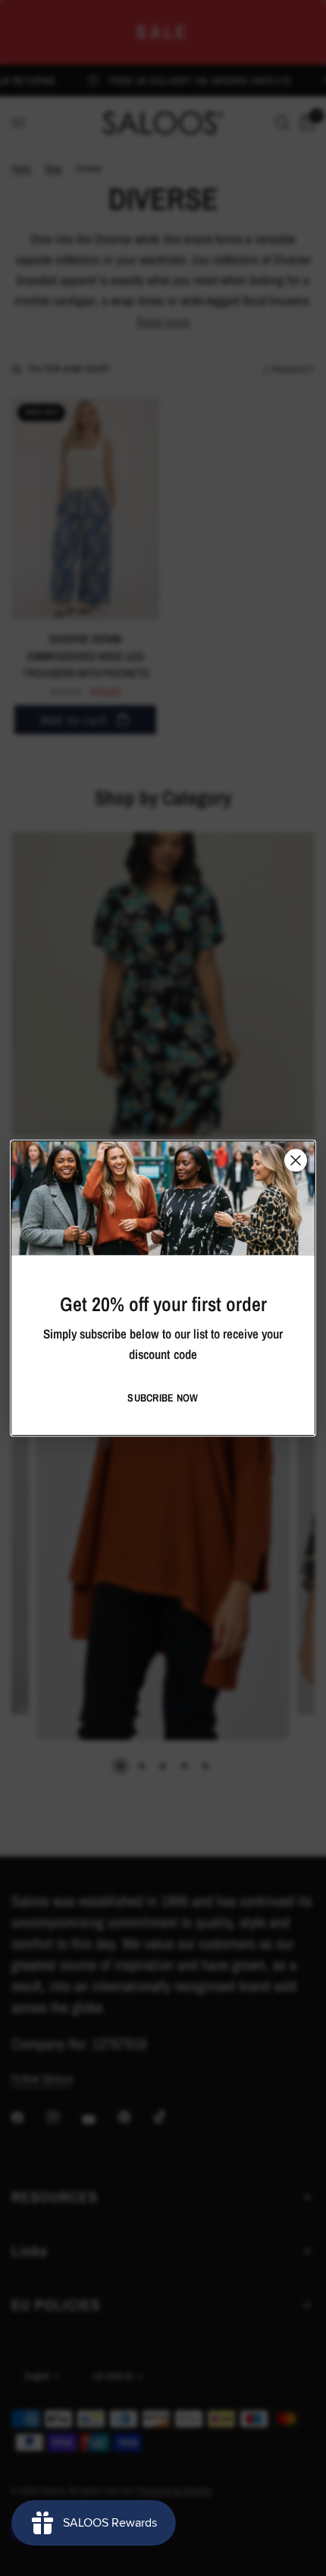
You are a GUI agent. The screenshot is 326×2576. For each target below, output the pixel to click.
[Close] (296, 1160)
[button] (163, 1398)
